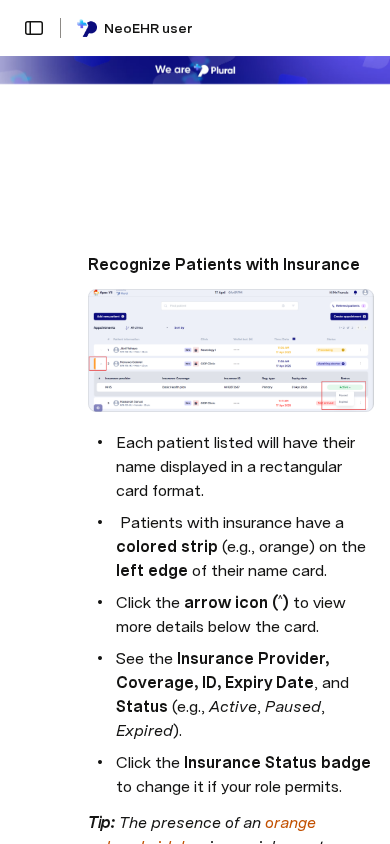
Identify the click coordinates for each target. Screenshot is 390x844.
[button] (34, 28)
